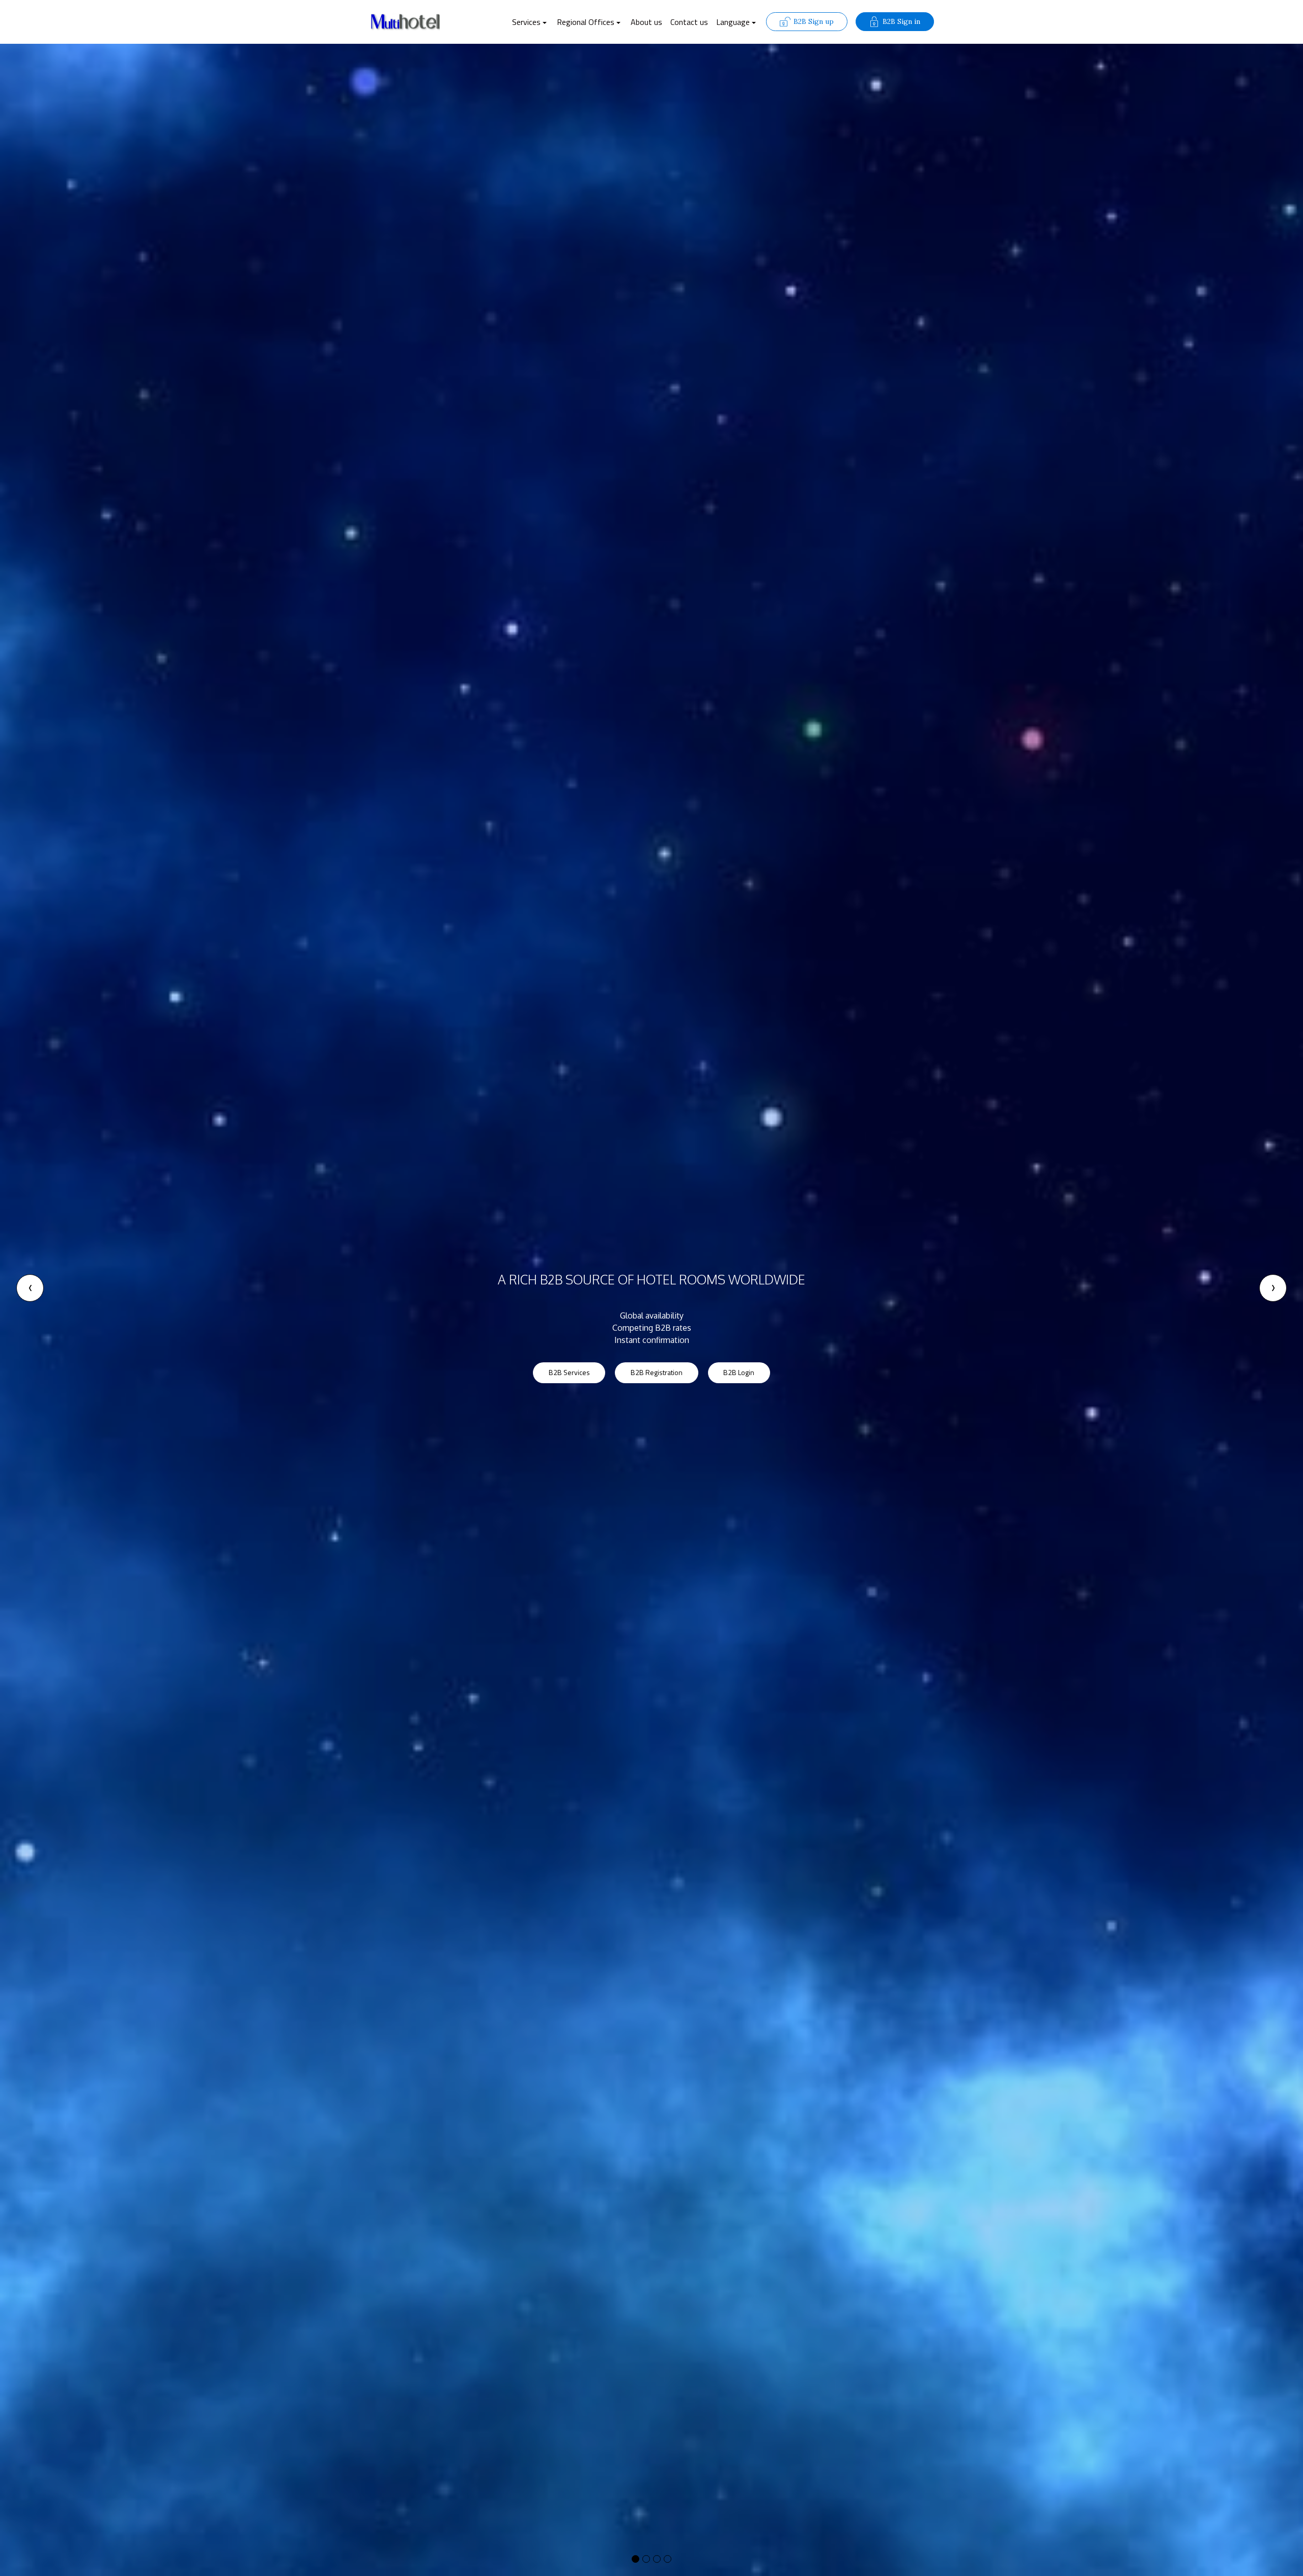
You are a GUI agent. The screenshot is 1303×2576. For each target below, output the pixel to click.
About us (646, 22)
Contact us (689, 22)
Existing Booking (648, 1352)
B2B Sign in (901, 21)
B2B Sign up (814, 21)
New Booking (562, 1352)
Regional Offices (586, 22)
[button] (30, 1288)
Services (526, 22)
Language (733, 22)
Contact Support (738, 1352)
